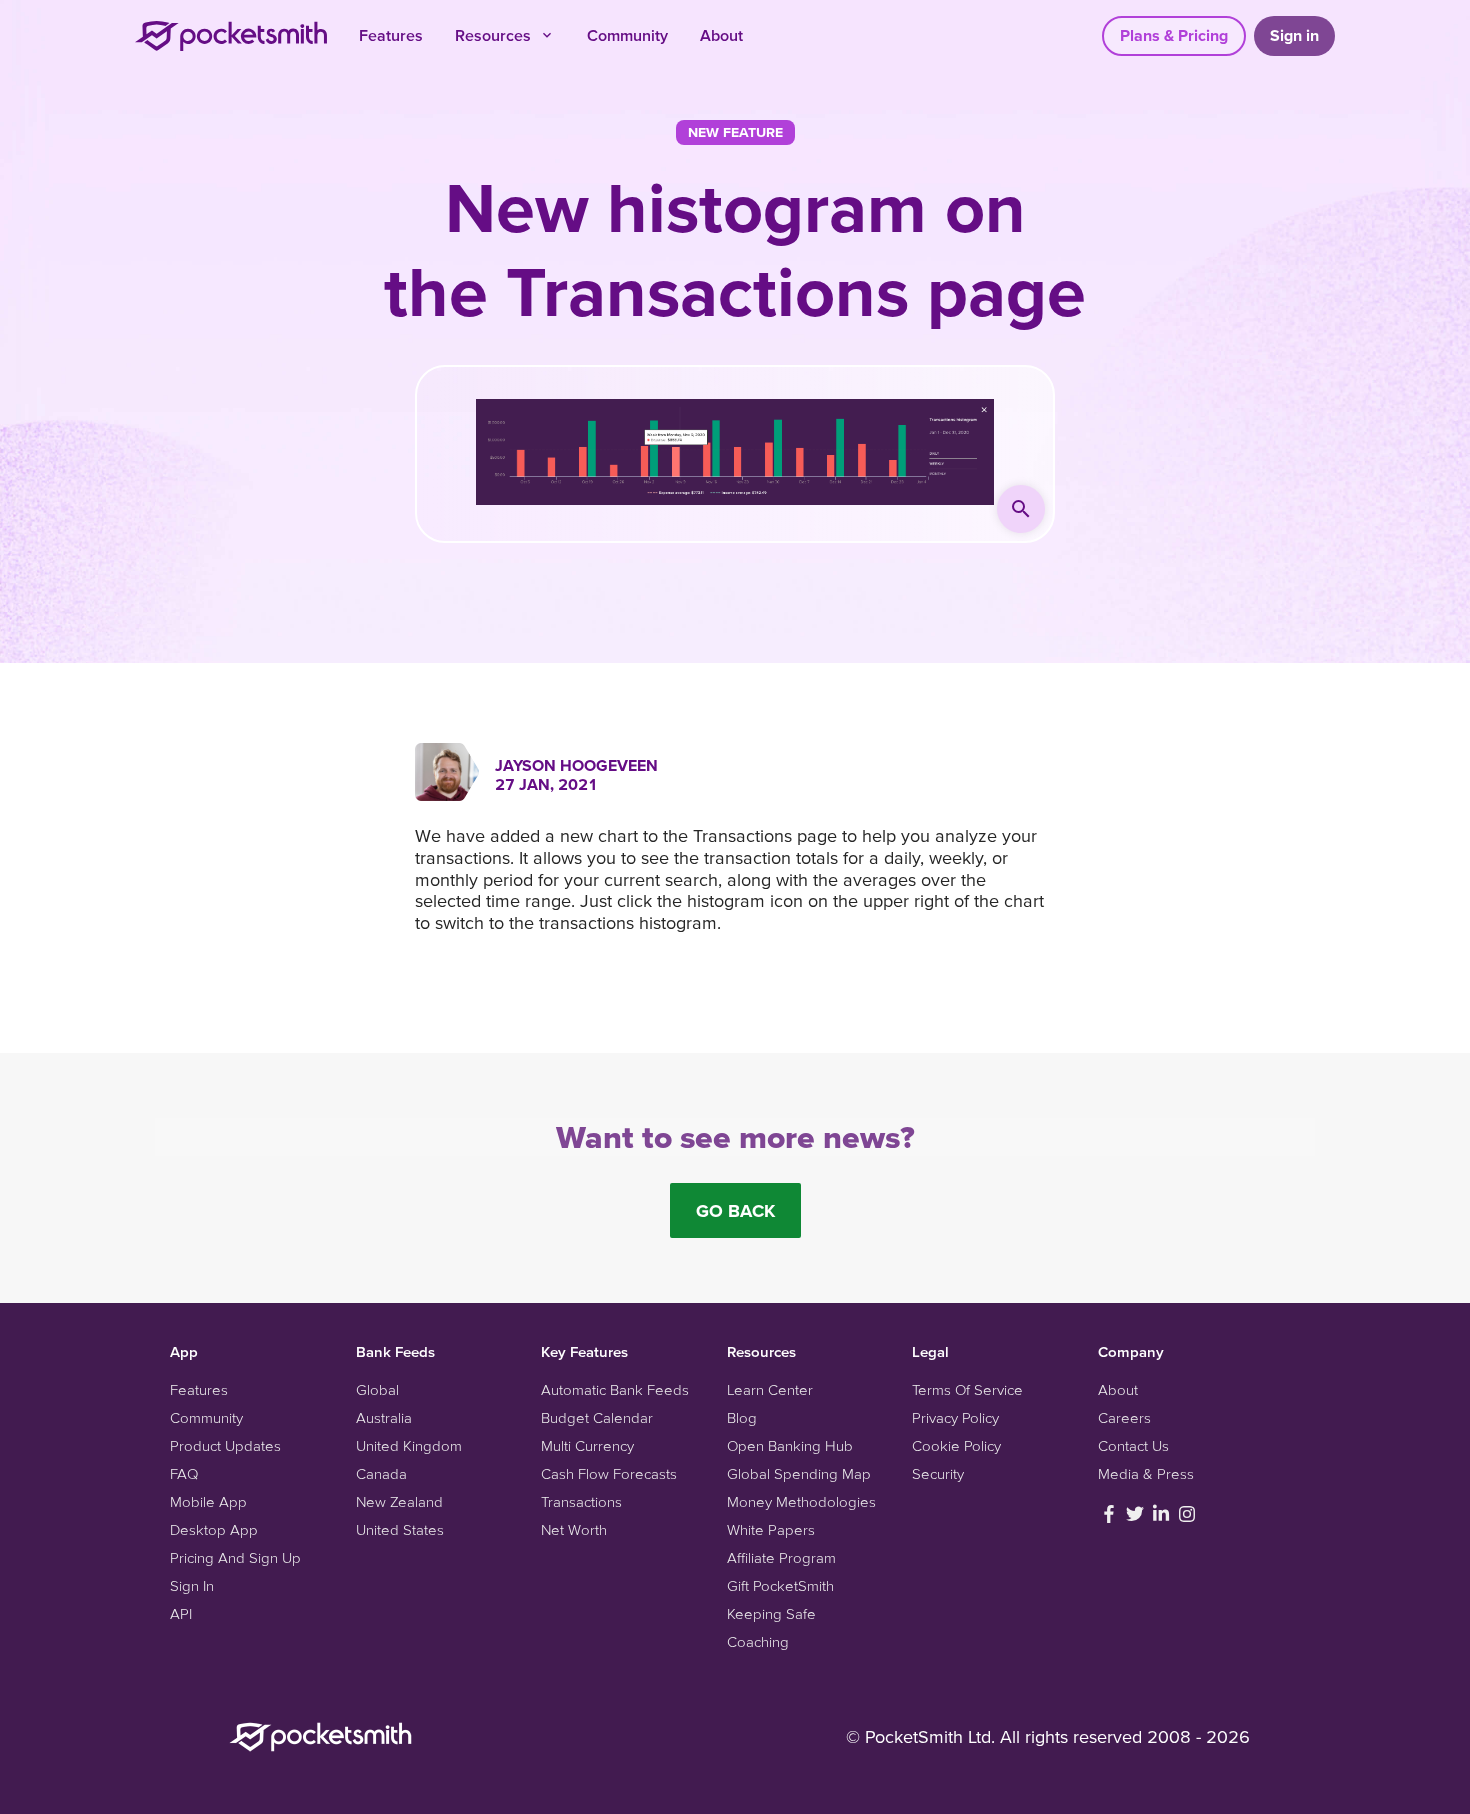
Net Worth (574, 1529)
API (181, 1613)
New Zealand (399, 1501)
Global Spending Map (799, 1473)
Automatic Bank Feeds (615, 1389)
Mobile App (208, 1501)
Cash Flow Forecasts (609, 1473)
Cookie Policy (956, 1445)
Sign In (192, 1585)
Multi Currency (587, 1445)
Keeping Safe (771, 1613)
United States (400, 1529)
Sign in (1294, 35)
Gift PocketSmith (780, 1585)
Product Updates (225, 1445)
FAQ (184, 1473)
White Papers (771, 1529)
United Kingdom (409, 1445)
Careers (1124, 1417)
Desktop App (214, 1529)
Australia (384, 1417)
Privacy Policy (955, 1417)
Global (377, 1389)
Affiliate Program (781, 1557)
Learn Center (770, 1389)
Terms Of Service (967, 1389)
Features (391, 35)
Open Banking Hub (790, 1445)
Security (938, 1473)
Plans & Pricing (1174, 35)
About (721, 35)
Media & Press (1146, 1473)
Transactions (581, 1501)
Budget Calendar (597, 1417)
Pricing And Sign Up (235, 1557)
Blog (742, 1417)
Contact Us (1133, 1445)
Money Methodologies (801, 1501)
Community (627, 35)
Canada (381, 1473)
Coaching (758, 1641)
